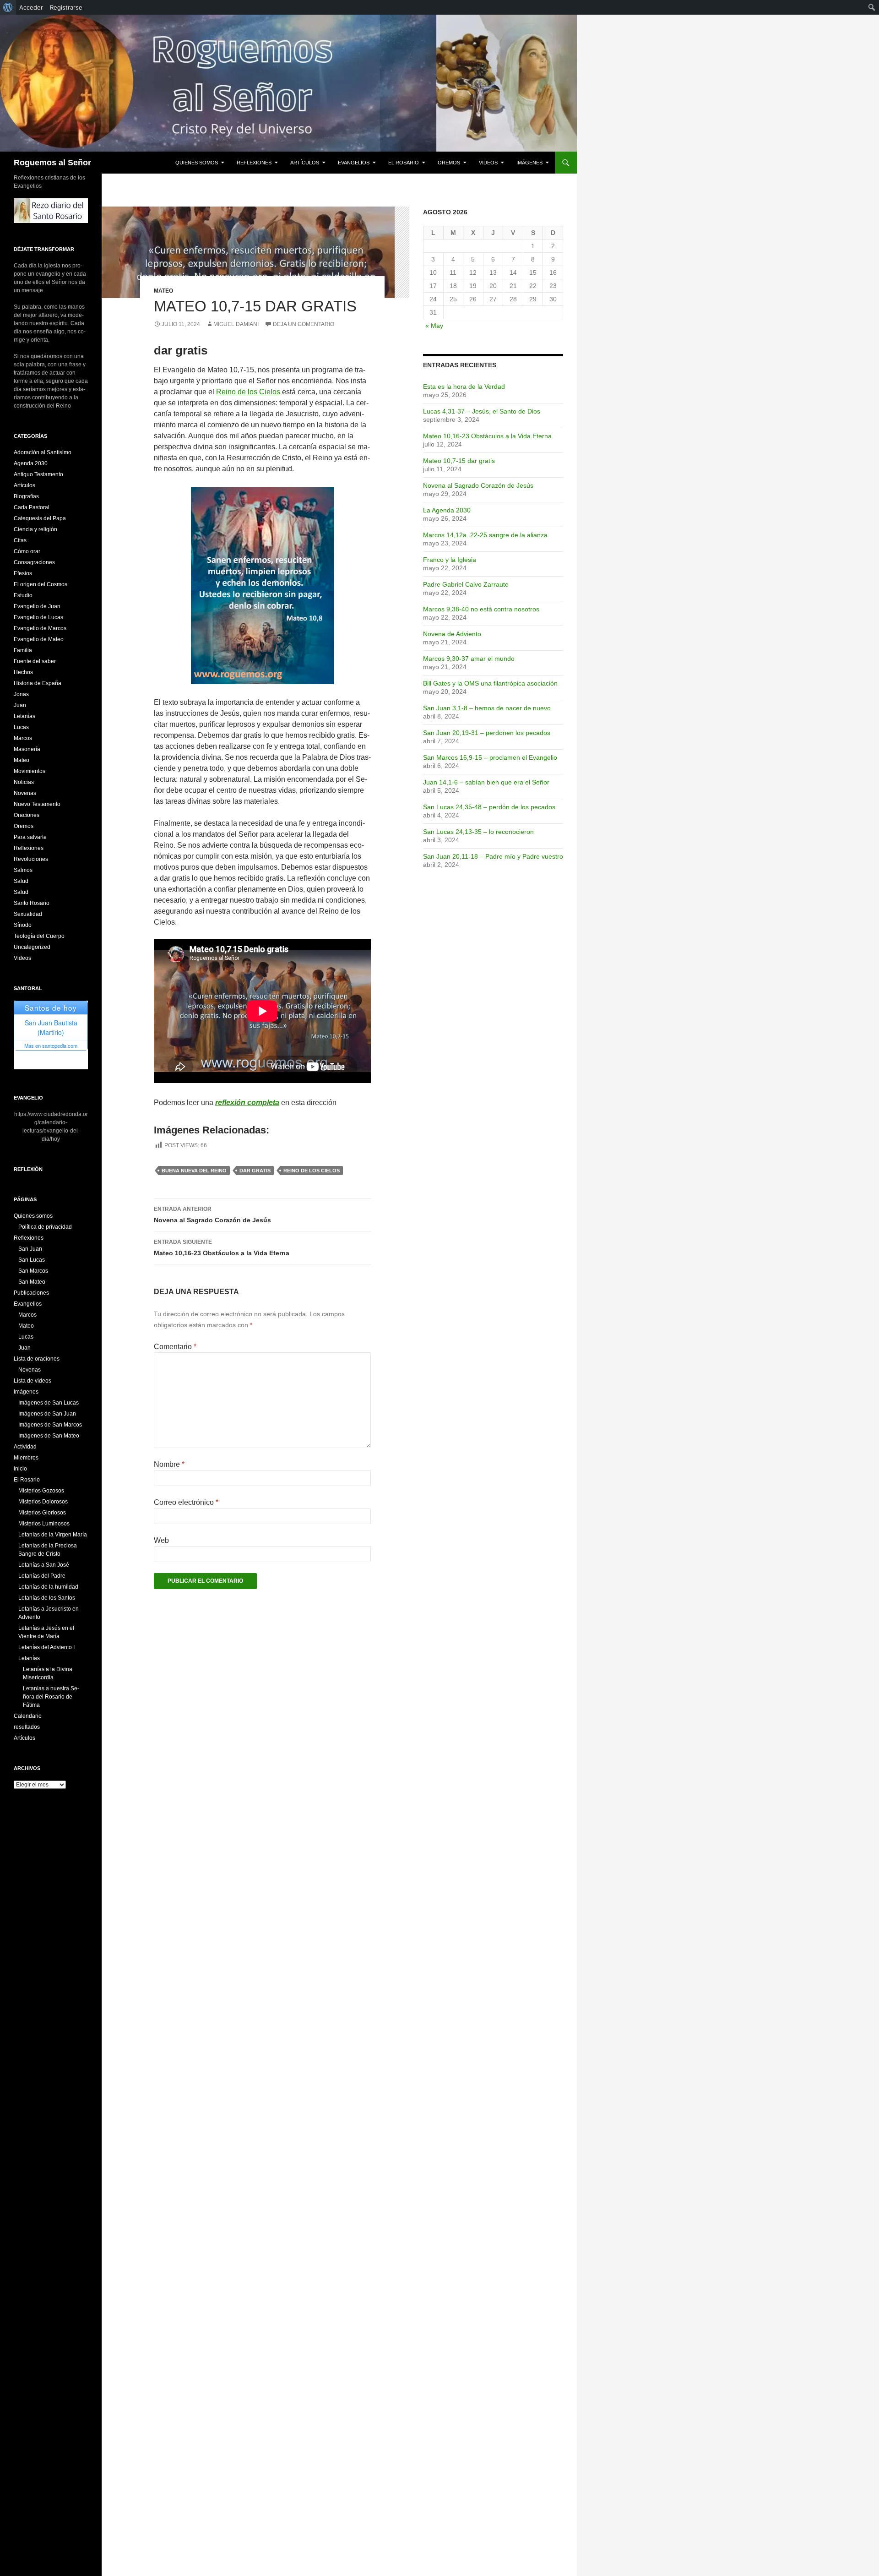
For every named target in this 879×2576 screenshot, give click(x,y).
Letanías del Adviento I (46, 1647)
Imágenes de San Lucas (49, 1403)
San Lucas (32, 1260)
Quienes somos (197, 163)
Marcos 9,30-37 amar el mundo (469, 659)
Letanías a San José (44, 1565)
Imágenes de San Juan (47, 1414)
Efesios (23, 573)
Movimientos (30, 771)
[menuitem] (8, 7)
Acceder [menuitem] (31, 7)
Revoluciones (31, 859)
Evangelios (354, 163)
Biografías (26, 496)
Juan (20, 705)
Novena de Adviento (452, 634)
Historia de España (38, 683)
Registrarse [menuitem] (66, 7)
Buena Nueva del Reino (194, 1171)
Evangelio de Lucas (38, 617)
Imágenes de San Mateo (49, 1436)
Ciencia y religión (35, 529)
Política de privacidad (45, 1227)
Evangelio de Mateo (39, 639)
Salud (21, 881)
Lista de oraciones (37, 1359)
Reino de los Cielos (248, 392)
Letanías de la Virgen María (53, 1535)
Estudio (23, 595)
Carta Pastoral (32, 507)
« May (434, 326)
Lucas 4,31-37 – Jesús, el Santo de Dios (482, 411)
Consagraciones (34, 562)
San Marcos (33, 1271)
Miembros (26, 1458)
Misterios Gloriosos (42, 1513)
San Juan (30, 1249)
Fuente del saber (35, 661)
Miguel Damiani (236, 324)
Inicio (20, 1469)
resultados (27, 1727)
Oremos (449, 163)
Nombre (169, 1464)
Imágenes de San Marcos (50, 1425)
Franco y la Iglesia (450, 560)
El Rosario (404, 163)
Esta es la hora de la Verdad (464, 387)
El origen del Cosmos (41, 584)
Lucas (21, 727)
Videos (488, 163)
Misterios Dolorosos (43, 1502)
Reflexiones (254, 163)
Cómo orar (27, 551)
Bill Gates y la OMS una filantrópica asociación (490, 683)
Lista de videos (33, 1381)
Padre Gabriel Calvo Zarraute (466, 584)
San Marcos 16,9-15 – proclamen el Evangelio (490, 757)
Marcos (23, 738)
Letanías (24, 716)
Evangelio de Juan (37, 606)
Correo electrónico (186, 1502)
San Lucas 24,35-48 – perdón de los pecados (489, 807)
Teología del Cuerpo (39, 936)
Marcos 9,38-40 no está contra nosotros (481, 609)
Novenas (25, 793)
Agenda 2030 (31, 463)
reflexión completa (247, 1103)
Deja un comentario (304, 324)
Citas (20, 540)
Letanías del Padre (42, 1576)
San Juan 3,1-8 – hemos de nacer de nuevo (487, 708)
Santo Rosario (32, 903)
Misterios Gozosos (41, 1491)
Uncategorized (32, 947)
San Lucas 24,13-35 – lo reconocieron (478, 832)
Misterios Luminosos (44, 1524)
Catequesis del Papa (40, 518)
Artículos (305, 163)
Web (161, 1540)
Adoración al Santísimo (43, 452)
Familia (23, 650)
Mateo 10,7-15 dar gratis (459, 461)
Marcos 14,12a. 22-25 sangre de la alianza (485, 535)
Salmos (23, 870)
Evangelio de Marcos (40, 628)
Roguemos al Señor (52, 163)
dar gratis (255, 1171)
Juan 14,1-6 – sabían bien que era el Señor (486, 782)
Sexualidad (28, 914)
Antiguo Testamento (38, 474)
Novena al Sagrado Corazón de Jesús (212, 1215)
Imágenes (529, 163)
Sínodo (23, 925)
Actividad (25, 1447)
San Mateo (32, 1282)
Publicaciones (31, 1293)
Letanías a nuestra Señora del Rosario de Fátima (51, 1697)
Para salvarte (30, 837)
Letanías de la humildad (48, 1587)
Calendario (28, 1716)
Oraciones (27, 815)
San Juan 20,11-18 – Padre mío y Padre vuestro (493, 856)
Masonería (27, 749)
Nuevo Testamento (37, 804)
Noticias (24, 782)
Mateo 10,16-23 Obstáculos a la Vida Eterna (222, 1248)
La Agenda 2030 (447, 510)
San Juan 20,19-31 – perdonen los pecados (487, 733)
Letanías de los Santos (47, 1598)
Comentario (175, 1347)
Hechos (23, 672)
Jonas (21, 694)
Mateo (163, 291)
